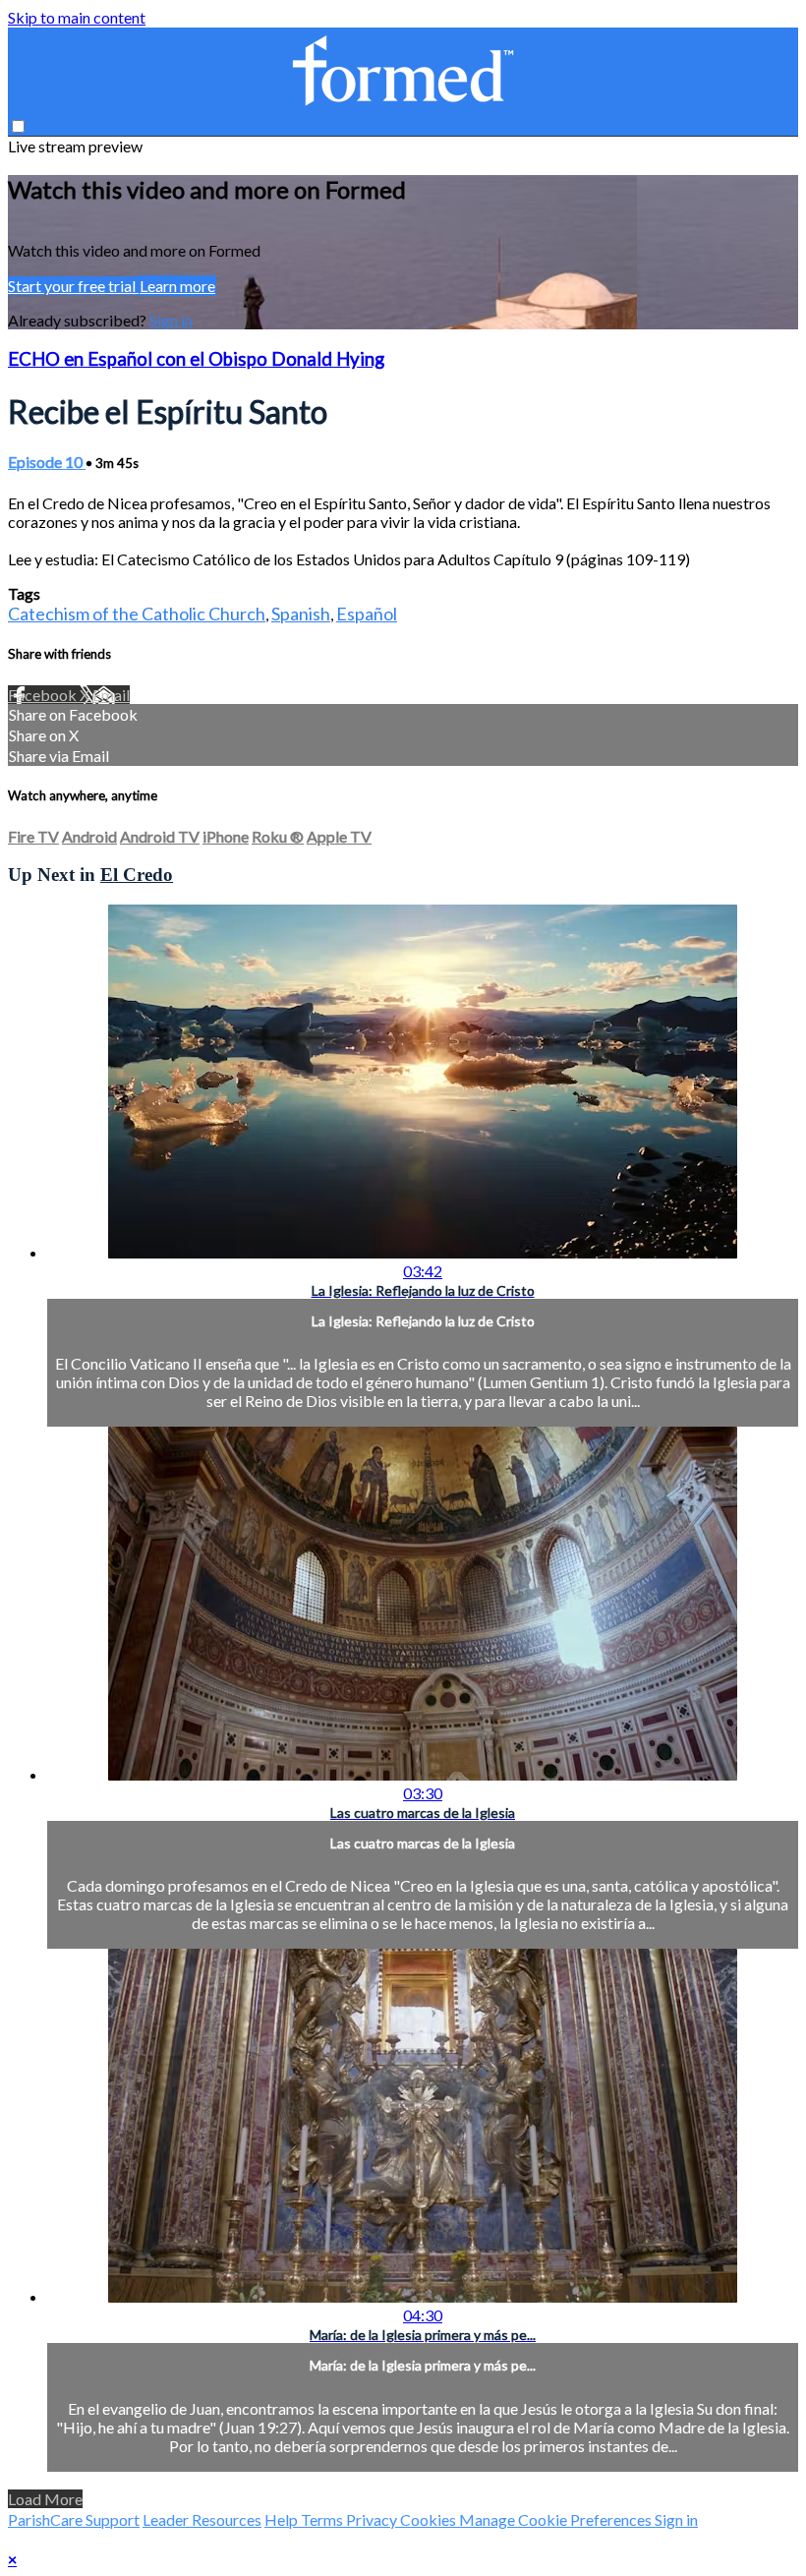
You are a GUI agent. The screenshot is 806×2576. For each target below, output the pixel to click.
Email (111, 695)
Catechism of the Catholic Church (137, 614)
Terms (323, 2519)
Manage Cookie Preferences (557, 2519)
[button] (18, 126)
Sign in (171, 320)
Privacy (373, 2519)
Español (367, 614)
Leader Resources (202, 2519)
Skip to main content (77, 17)
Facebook (44, 695)
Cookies (430, 2519)
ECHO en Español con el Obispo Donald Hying (196, 359)
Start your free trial (73, 286)
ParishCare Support (74, 2519)
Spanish (301, 614)
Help (283, 2519)
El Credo (137, 875)
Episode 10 (47, 462)
